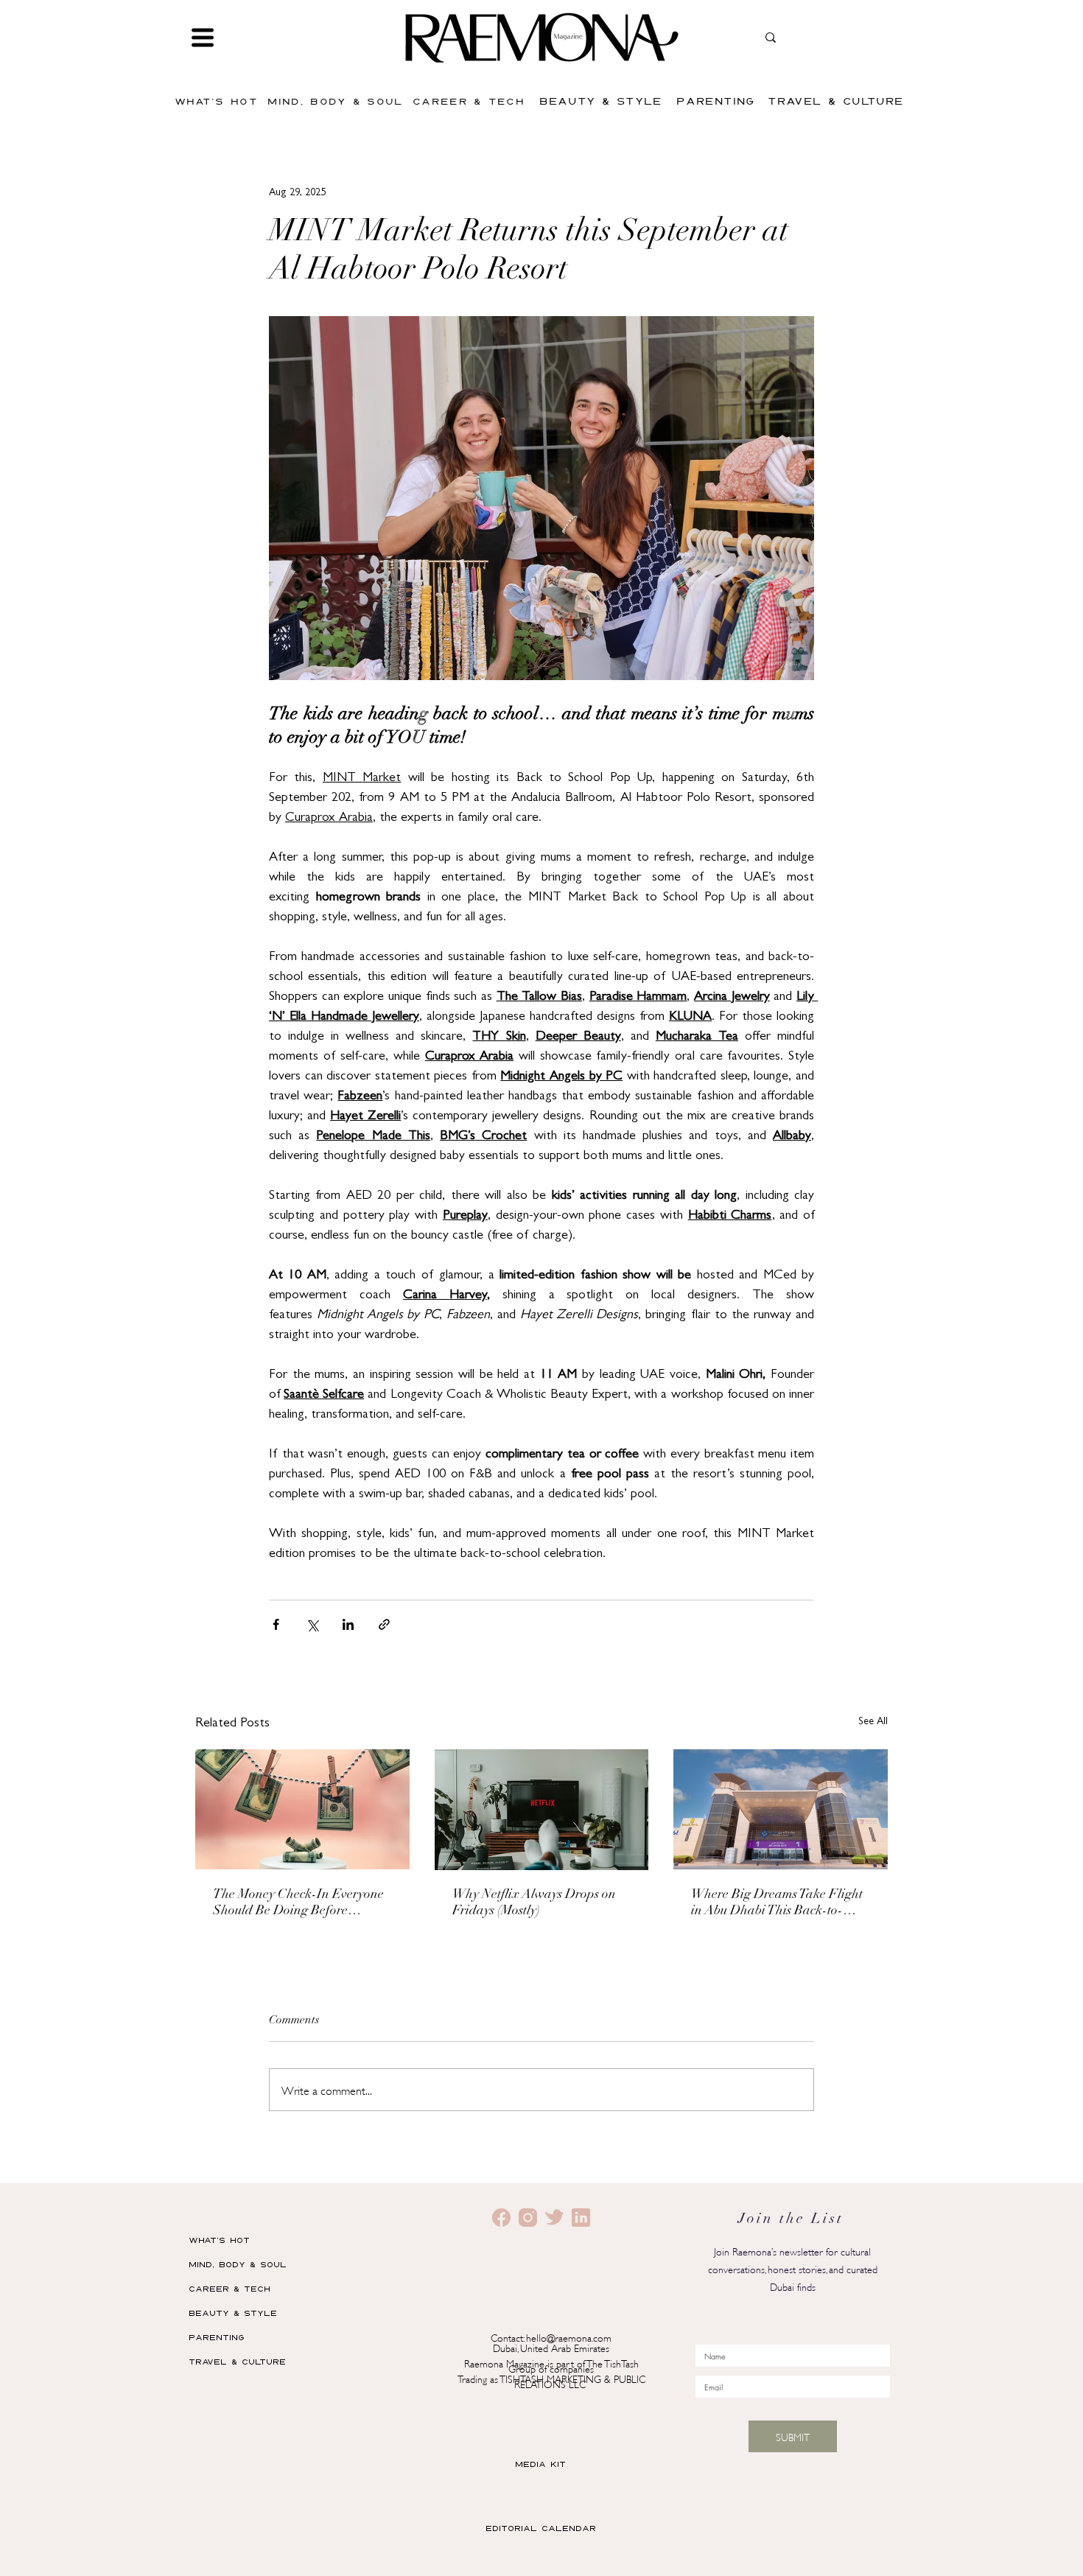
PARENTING (217, 2337)
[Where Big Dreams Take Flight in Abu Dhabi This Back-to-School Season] (781, 1809)
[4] (581, 2218)
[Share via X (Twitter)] (312, 1624)
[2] (501, 2218)
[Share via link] (384, 1624)
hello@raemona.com (569, 2337)
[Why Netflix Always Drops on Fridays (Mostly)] (542, 1810)
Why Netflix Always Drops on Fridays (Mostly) (534, 1903)
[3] (554, 2218)
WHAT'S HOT (219, 2240)
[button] (203, 38)
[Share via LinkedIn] (348, 1624)
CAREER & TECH (229, 2288)
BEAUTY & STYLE (233, 2313)
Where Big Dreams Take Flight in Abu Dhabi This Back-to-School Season (777, 1904)
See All (873, 1722)
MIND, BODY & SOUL (238, 2264)
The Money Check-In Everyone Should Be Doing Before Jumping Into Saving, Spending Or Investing (300, 1904)
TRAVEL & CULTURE (237, 2361)
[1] (528, 2218)
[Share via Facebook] (276, 1624)
